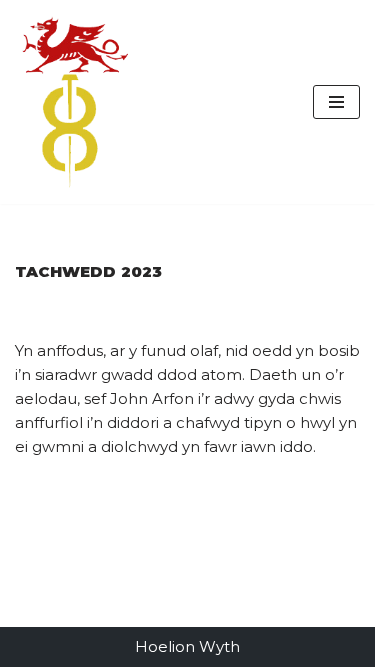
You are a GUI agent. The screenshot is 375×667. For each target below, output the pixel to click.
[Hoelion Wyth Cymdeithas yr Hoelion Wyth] (75, 102)
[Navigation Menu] (336, 102)
